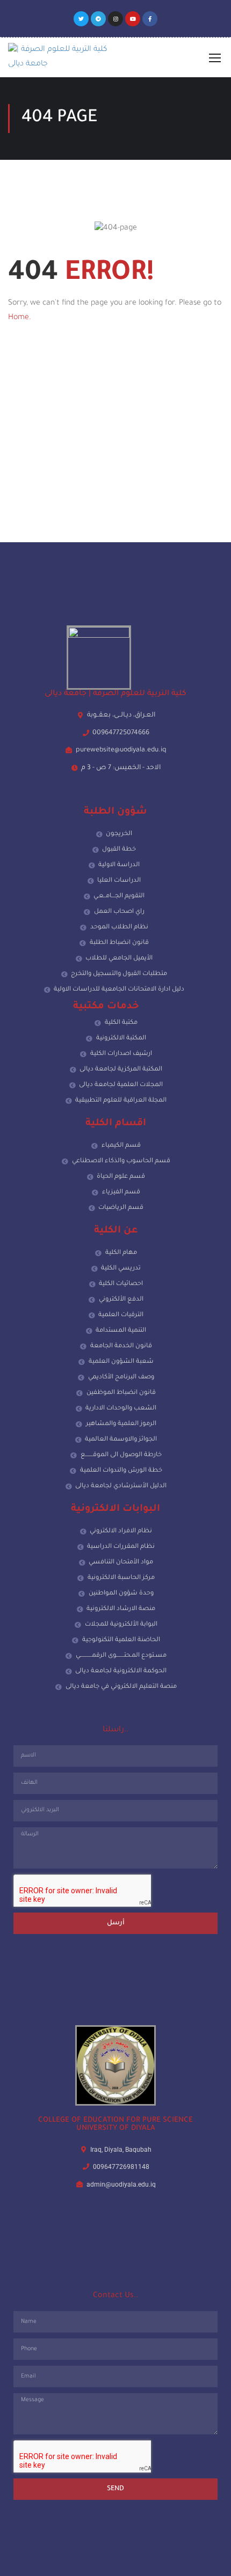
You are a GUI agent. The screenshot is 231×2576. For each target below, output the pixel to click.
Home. (20, 318)
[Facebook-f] (150, 19)
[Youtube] (133, 19)
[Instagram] (115, 19)
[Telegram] (98, 19)
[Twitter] (81, 19)
